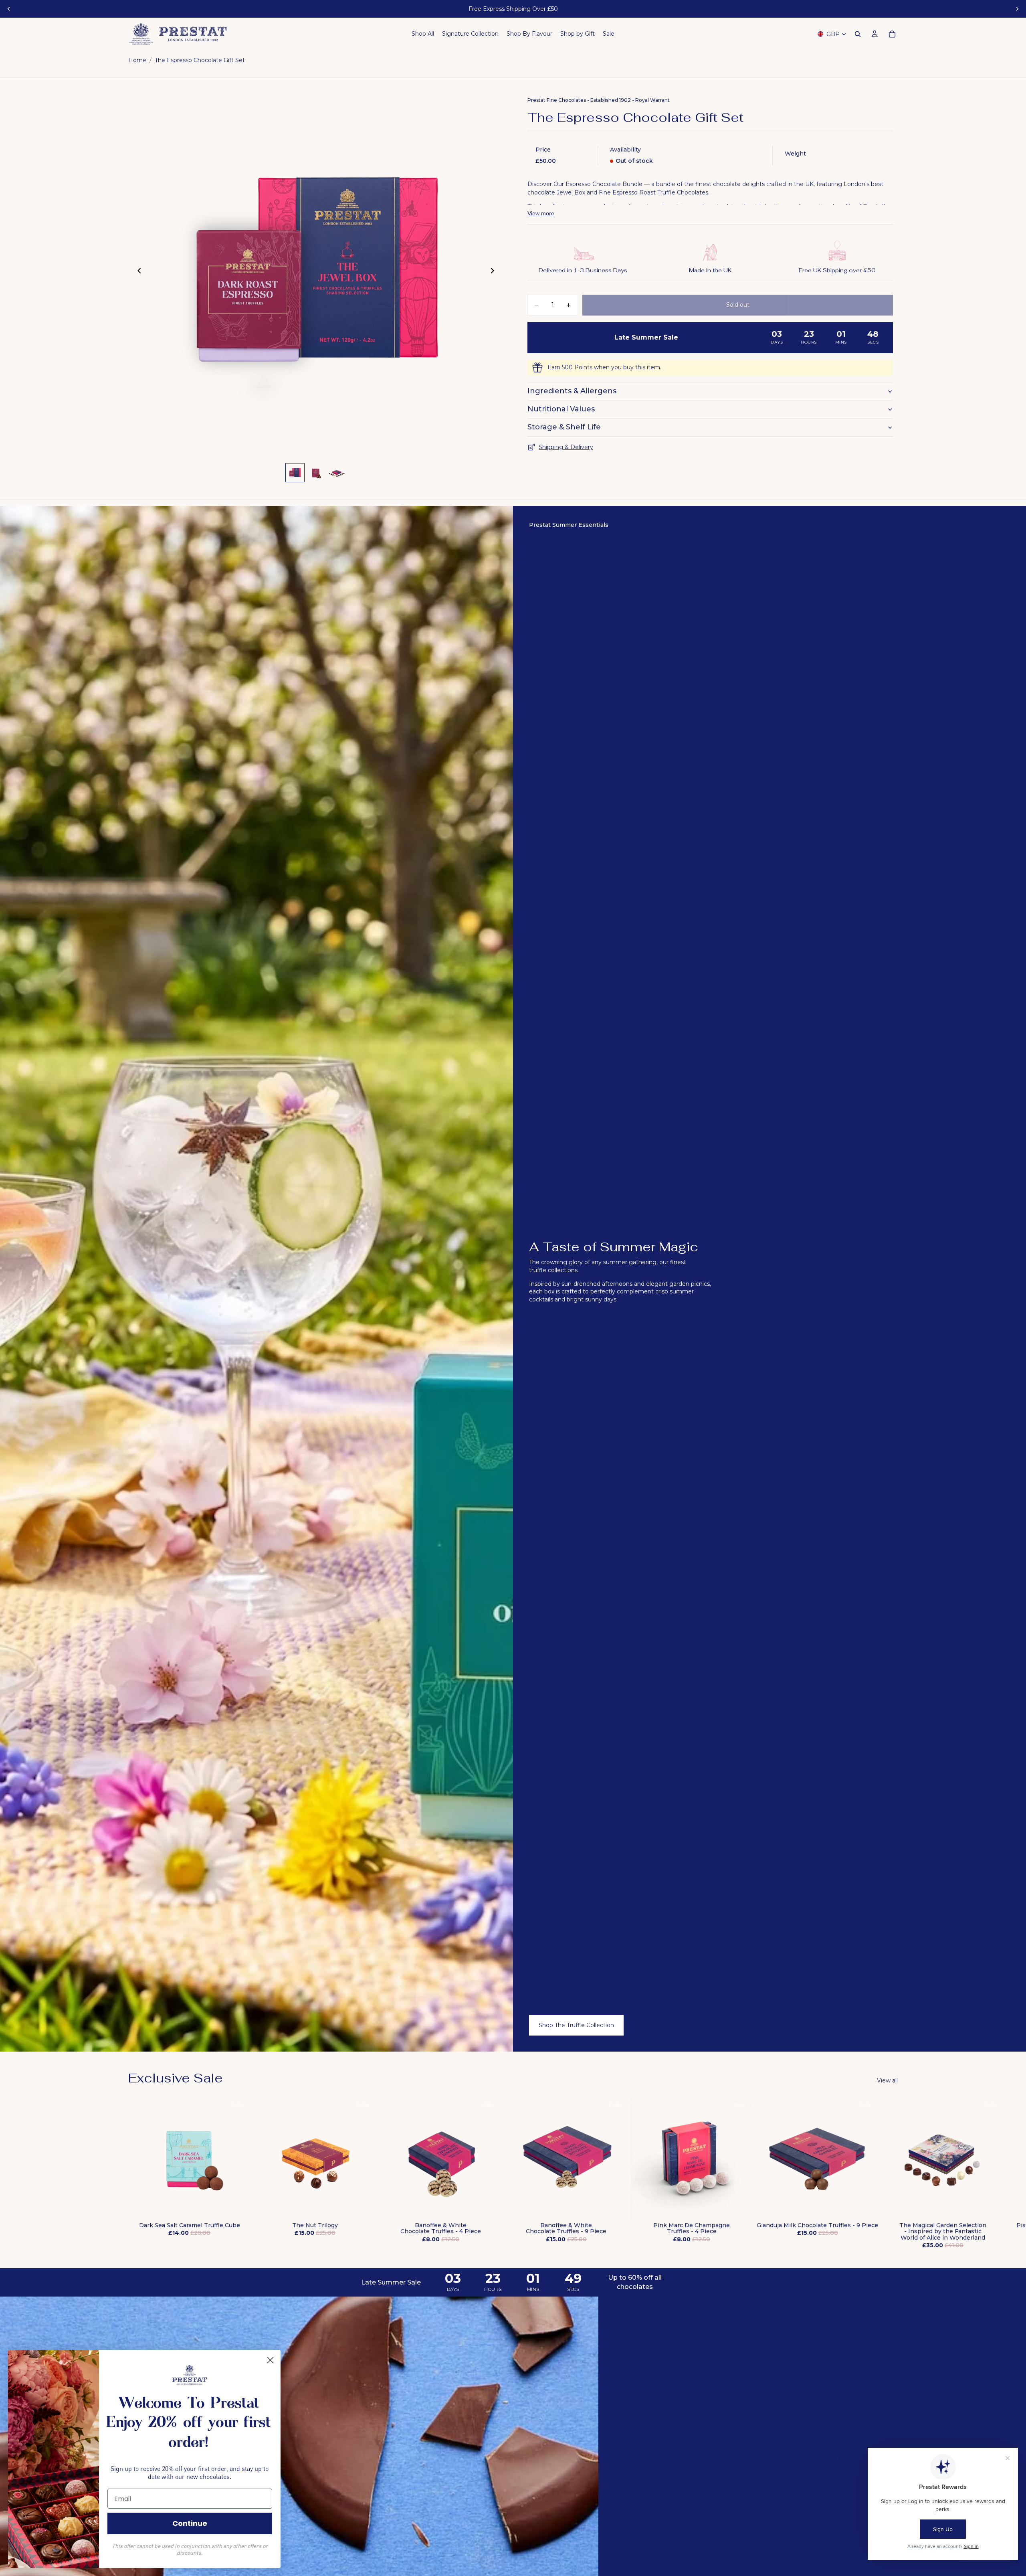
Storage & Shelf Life (564, 427)
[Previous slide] (9, 9)
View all (887, 2080)
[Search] (858, 34)
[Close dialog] (270, 2360)
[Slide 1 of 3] (295, 473)
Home (137, 60)
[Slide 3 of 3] (337, 473)
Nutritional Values (561, 409)
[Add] (238, 2207)
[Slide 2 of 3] (316, 473)
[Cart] (892, 34)
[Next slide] (1017, 9)
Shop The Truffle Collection (576, 2025)
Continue (190, 2523)
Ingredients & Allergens (572, 391)
